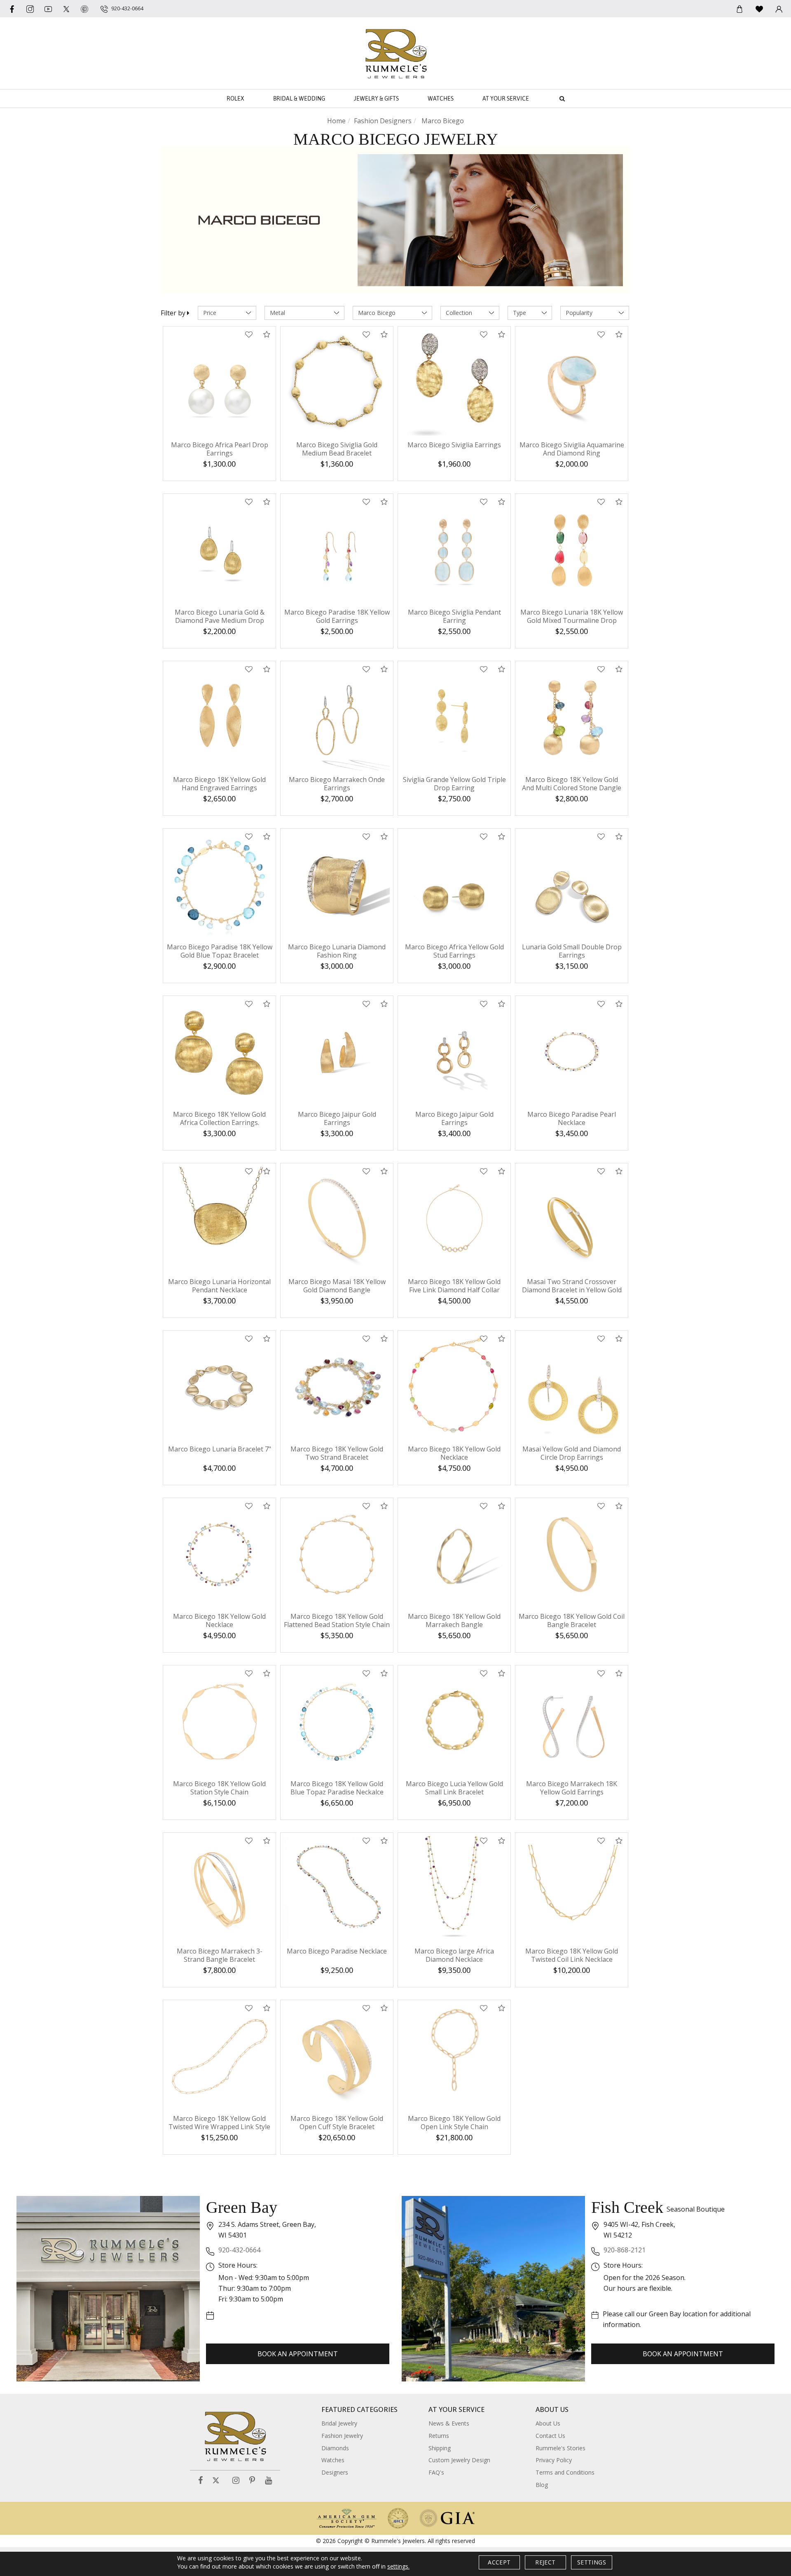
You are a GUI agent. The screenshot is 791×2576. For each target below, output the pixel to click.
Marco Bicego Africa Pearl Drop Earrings (220, 449)
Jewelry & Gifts (376, 99)
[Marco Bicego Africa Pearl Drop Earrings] (219, 383)
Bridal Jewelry (339, 2423)
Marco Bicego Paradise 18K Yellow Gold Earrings (337, 616)
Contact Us (550, 2436)
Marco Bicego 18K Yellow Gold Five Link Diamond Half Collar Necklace (454, 1290)
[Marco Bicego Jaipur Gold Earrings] (337, 1052)
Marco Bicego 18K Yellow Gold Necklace (454, 1453)
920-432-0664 (239, 2250)
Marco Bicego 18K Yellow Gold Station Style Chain (219, 1788)
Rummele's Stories (560, 2448)
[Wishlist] (759, 9)
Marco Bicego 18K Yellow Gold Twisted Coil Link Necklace (572, 1955)
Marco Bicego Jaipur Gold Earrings (337, 1118)
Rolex (235, 99)
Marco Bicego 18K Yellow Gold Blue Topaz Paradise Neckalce (337, 1788)
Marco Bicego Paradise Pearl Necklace (572, 1118)
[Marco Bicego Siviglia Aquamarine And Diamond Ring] (572, 383)
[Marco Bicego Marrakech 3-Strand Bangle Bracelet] (219, 1889)
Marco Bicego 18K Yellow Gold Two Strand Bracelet (337, 1453)
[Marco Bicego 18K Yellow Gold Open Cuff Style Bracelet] (337, 2056)
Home (336, 121)
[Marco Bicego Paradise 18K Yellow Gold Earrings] (337, 550)
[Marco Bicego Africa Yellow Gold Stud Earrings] (454, 885)
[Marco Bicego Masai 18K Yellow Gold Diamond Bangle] (337, 1220)
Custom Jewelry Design (459, 2460)
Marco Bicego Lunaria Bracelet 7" (220, 1449)
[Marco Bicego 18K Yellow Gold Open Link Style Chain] (454, 2056)
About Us (548, 2423)
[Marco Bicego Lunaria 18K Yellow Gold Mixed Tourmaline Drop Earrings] (572, 550)
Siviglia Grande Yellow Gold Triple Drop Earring (454, 784)
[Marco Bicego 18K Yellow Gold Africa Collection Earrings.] (219, 1052)
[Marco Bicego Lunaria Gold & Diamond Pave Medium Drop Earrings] (219, 550)
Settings (592, 2562)
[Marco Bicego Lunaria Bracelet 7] (219, 1387)
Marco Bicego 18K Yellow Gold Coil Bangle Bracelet (572, 1620)
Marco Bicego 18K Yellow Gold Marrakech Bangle (454, 1620)
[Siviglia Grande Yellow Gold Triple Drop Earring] (454, 717)
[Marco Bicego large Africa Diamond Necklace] (454, 1889)
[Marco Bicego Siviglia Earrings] (454, 383)
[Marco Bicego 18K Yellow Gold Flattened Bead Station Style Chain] (337, 1554)
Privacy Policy (554, 2460)
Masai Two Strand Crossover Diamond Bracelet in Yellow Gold (572, 1286)
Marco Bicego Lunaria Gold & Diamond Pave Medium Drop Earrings (220, 620)
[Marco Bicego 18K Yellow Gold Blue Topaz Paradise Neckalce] (337, 1722)
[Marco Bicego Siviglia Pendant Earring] (454, 550)
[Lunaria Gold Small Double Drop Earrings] (572, 885)
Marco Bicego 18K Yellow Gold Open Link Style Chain (454, 2123)
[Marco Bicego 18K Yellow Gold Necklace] (454, 1387)
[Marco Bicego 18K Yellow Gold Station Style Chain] (219, 1722)
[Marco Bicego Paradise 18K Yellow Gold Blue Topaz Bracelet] (219, 885)
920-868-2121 (625, 2250)
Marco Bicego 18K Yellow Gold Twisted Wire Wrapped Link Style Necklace (219, 2127)
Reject (545, 2562)
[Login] (779, 9)
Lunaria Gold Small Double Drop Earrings (572, 951)
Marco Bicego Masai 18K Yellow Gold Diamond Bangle (337, 1286)
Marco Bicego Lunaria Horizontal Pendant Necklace (219, 1286)
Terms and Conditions (565, 2472)
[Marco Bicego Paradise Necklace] (337, 1889)
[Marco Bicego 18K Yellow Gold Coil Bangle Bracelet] (572, 1554)
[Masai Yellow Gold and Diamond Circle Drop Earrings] (572, 1387)
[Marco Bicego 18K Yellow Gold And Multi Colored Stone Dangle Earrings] (572, 717)
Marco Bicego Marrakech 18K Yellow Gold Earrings (572, 1788)
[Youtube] (48, 9)
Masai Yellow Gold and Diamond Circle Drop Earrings (572, 1453)
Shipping (440, 2448)
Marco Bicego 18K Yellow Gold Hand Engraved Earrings (219, 784)
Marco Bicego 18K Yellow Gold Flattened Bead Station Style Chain (337, 1620)
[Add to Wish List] (249, 335)
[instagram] (30, 9)
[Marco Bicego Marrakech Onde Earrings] (337, 717)
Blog (542, 2485)
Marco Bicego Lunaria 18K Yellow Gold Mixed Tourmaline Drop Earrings (572, 620)
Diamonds (335, 2448)
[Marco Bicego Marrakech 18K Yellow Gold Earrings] (572, 1722)
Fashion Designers (383, 121)
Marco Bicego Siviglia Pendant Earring (454, 616)
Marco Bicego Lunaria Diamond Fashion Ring (337, 951)
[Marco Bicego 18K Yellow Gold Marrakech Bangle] (454, 1554)
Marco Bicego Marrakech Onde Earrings (337, 784)
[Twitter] (66, 9)
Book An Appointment (298, 2354)
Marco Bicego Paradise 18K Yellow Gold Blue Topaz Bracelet (220, 951)
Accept (499, 2562)
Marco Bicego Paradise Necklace (337, 1951)
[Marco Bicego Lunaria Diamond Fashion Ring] (337, 885)
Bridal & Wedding (299, 99)
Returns (439, 2436)
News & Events (449, 2423)
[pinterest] (84, 9)
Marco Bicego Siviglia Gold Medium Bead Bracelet (337, 449)
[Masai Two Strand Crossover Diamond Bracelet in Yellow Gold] (572, 1220)
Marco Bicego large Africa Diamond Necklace (454, 1955)
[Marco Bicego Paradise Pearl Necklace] (572, 1052)
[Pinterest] (252, 2481)
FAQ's (436, 2472)
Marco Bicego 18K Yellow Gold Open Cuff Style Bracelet (337, 2123)
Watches (441, 99)
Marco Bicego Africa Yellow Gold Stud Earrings (454, 951)
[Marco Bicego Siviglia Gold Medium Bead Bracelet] (337, 383)
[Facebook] (12, 9)
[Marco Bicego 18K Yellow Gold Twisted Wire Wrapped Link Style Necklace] (219, 2056)
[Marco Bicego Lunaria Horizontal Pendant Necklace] (219, 1220)
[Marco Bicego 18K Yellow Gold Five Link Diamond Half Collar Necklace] (454, 1220)
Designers (335, 2472)
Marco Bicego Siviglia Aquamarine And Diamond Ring (572, 449)
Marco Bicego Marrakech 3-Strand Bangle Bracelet (220, 1955)
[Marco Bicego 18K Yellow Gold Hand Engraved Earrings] (219, 717)
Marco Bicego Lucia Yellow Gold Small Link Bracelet (454, 1788)
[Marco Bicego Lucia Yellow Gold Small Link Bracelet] (454, 1722)
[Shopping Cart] (740, 9)
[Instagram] (236, 2481)
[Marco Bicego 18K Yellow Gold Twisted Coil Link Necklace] (572, 1889)
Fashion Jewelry (342, 2436)
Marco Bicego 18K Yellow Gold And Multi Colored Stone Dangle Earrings (572, 788)
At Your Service (506, 99)
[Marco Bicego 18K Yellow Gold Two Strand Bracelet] (337, 1387)
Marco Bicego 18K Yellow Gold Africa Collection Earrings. (219, 1118)
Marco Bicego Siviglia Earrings (454, 445)
